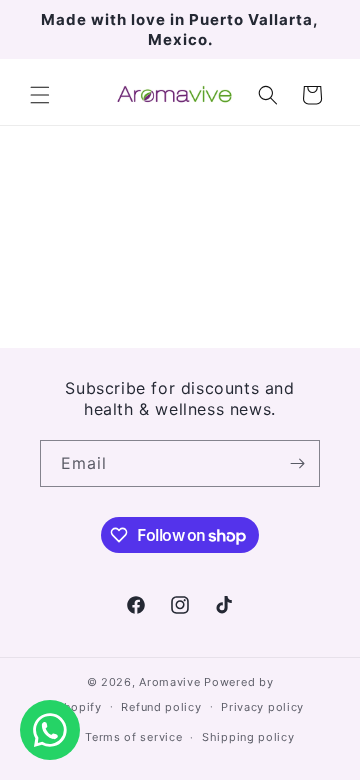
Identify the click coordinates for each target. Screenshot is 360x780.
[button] (40, 95)
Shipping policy (248, 737)
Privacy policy (262, 707)
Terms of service (133, 737)
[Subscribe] (297, 463)
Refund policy (161, 707)
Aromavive (169, 682)
